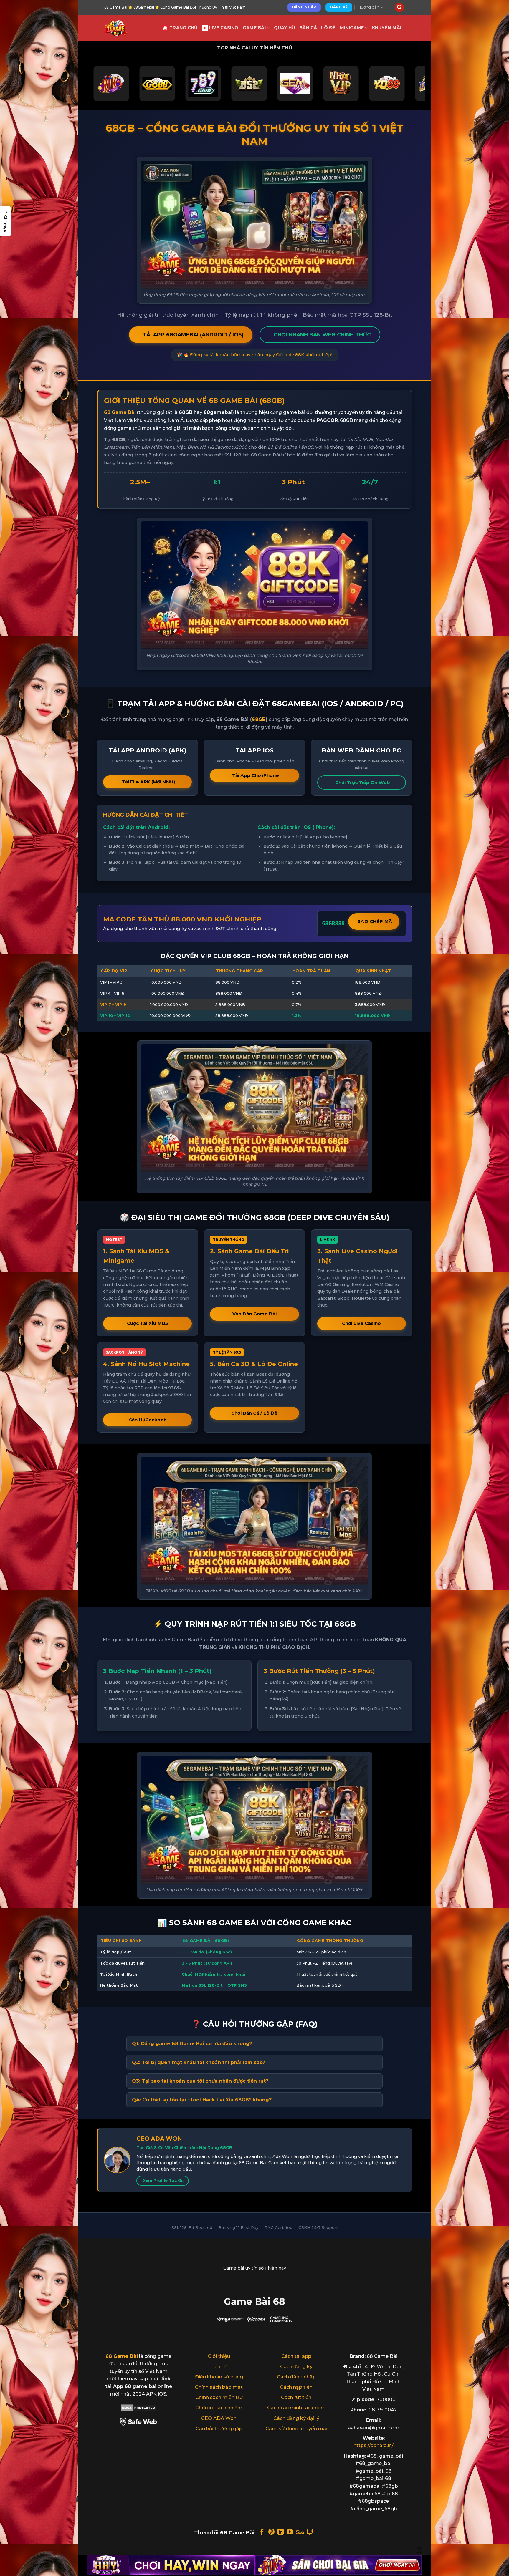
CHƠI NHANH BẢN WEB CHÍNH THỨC (322, 335)
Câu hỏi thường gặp (219, 2429)
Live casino (224, 28)
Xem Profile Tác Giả (164, 2180)
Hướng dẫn (368, 7)
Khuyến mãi (387, 28)
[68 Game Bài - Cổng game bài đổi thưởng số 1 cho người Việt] (129, 28)
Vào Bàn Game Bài (254, 1314)
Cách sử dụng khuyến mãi (296, 2429)
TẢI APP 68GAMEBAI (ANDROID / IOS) (193, 335)
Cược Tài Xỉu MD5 (147, 1323)
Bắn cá (308, 28)
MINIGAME (352, 28)
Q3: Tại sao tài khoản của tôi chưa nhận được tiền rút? (200, 2081)
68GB (259, 719)
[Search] (399, 8)
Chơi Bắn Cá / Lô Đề (254, 1413)
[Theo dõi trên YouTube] (290, 2532)
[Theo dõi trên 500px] (300, 2532)
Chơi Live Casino (361, 1323)
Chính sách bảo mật (219, 2387)
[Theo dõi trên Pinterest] (271, 2532)
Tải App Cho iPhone (256, 775)
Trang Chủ (184, 28)
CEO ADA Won (219, 2418)
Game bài (254, 28)
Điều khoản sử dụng (219, 2377)
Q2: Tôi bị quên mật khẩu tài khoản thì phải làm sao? (199, 2062)
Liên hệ (219, 2367)
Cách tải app (296, 2356)
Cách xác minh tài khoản (296, 2408)
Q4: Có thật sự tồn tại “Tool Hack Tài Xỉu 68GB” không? (202, 2100)
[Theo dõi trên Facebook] (262, 2532)
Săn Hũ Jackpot (147, 1420)
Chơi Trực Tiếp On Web (363, 782)
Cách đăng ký (296, 2367)
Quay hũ (285, 28)
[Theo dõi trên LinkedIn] (281, 2532)
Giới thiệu (219, 2356)
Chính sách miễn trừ (219, 2397)
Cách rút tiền (296, 2397)
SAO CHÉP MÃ (375, 921)
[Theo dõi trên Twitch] (310, 2532)
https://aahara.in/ (374, 2445)
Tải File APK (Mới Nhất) (149, 782)
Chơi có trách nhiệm (219, 2408)
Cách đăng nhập (296, 2377)
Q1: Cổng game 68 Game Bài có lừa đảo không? (192, 2044)
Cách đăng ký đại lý (296, 2418)
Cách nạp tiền (296, 2387)
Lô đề (328, 28)
